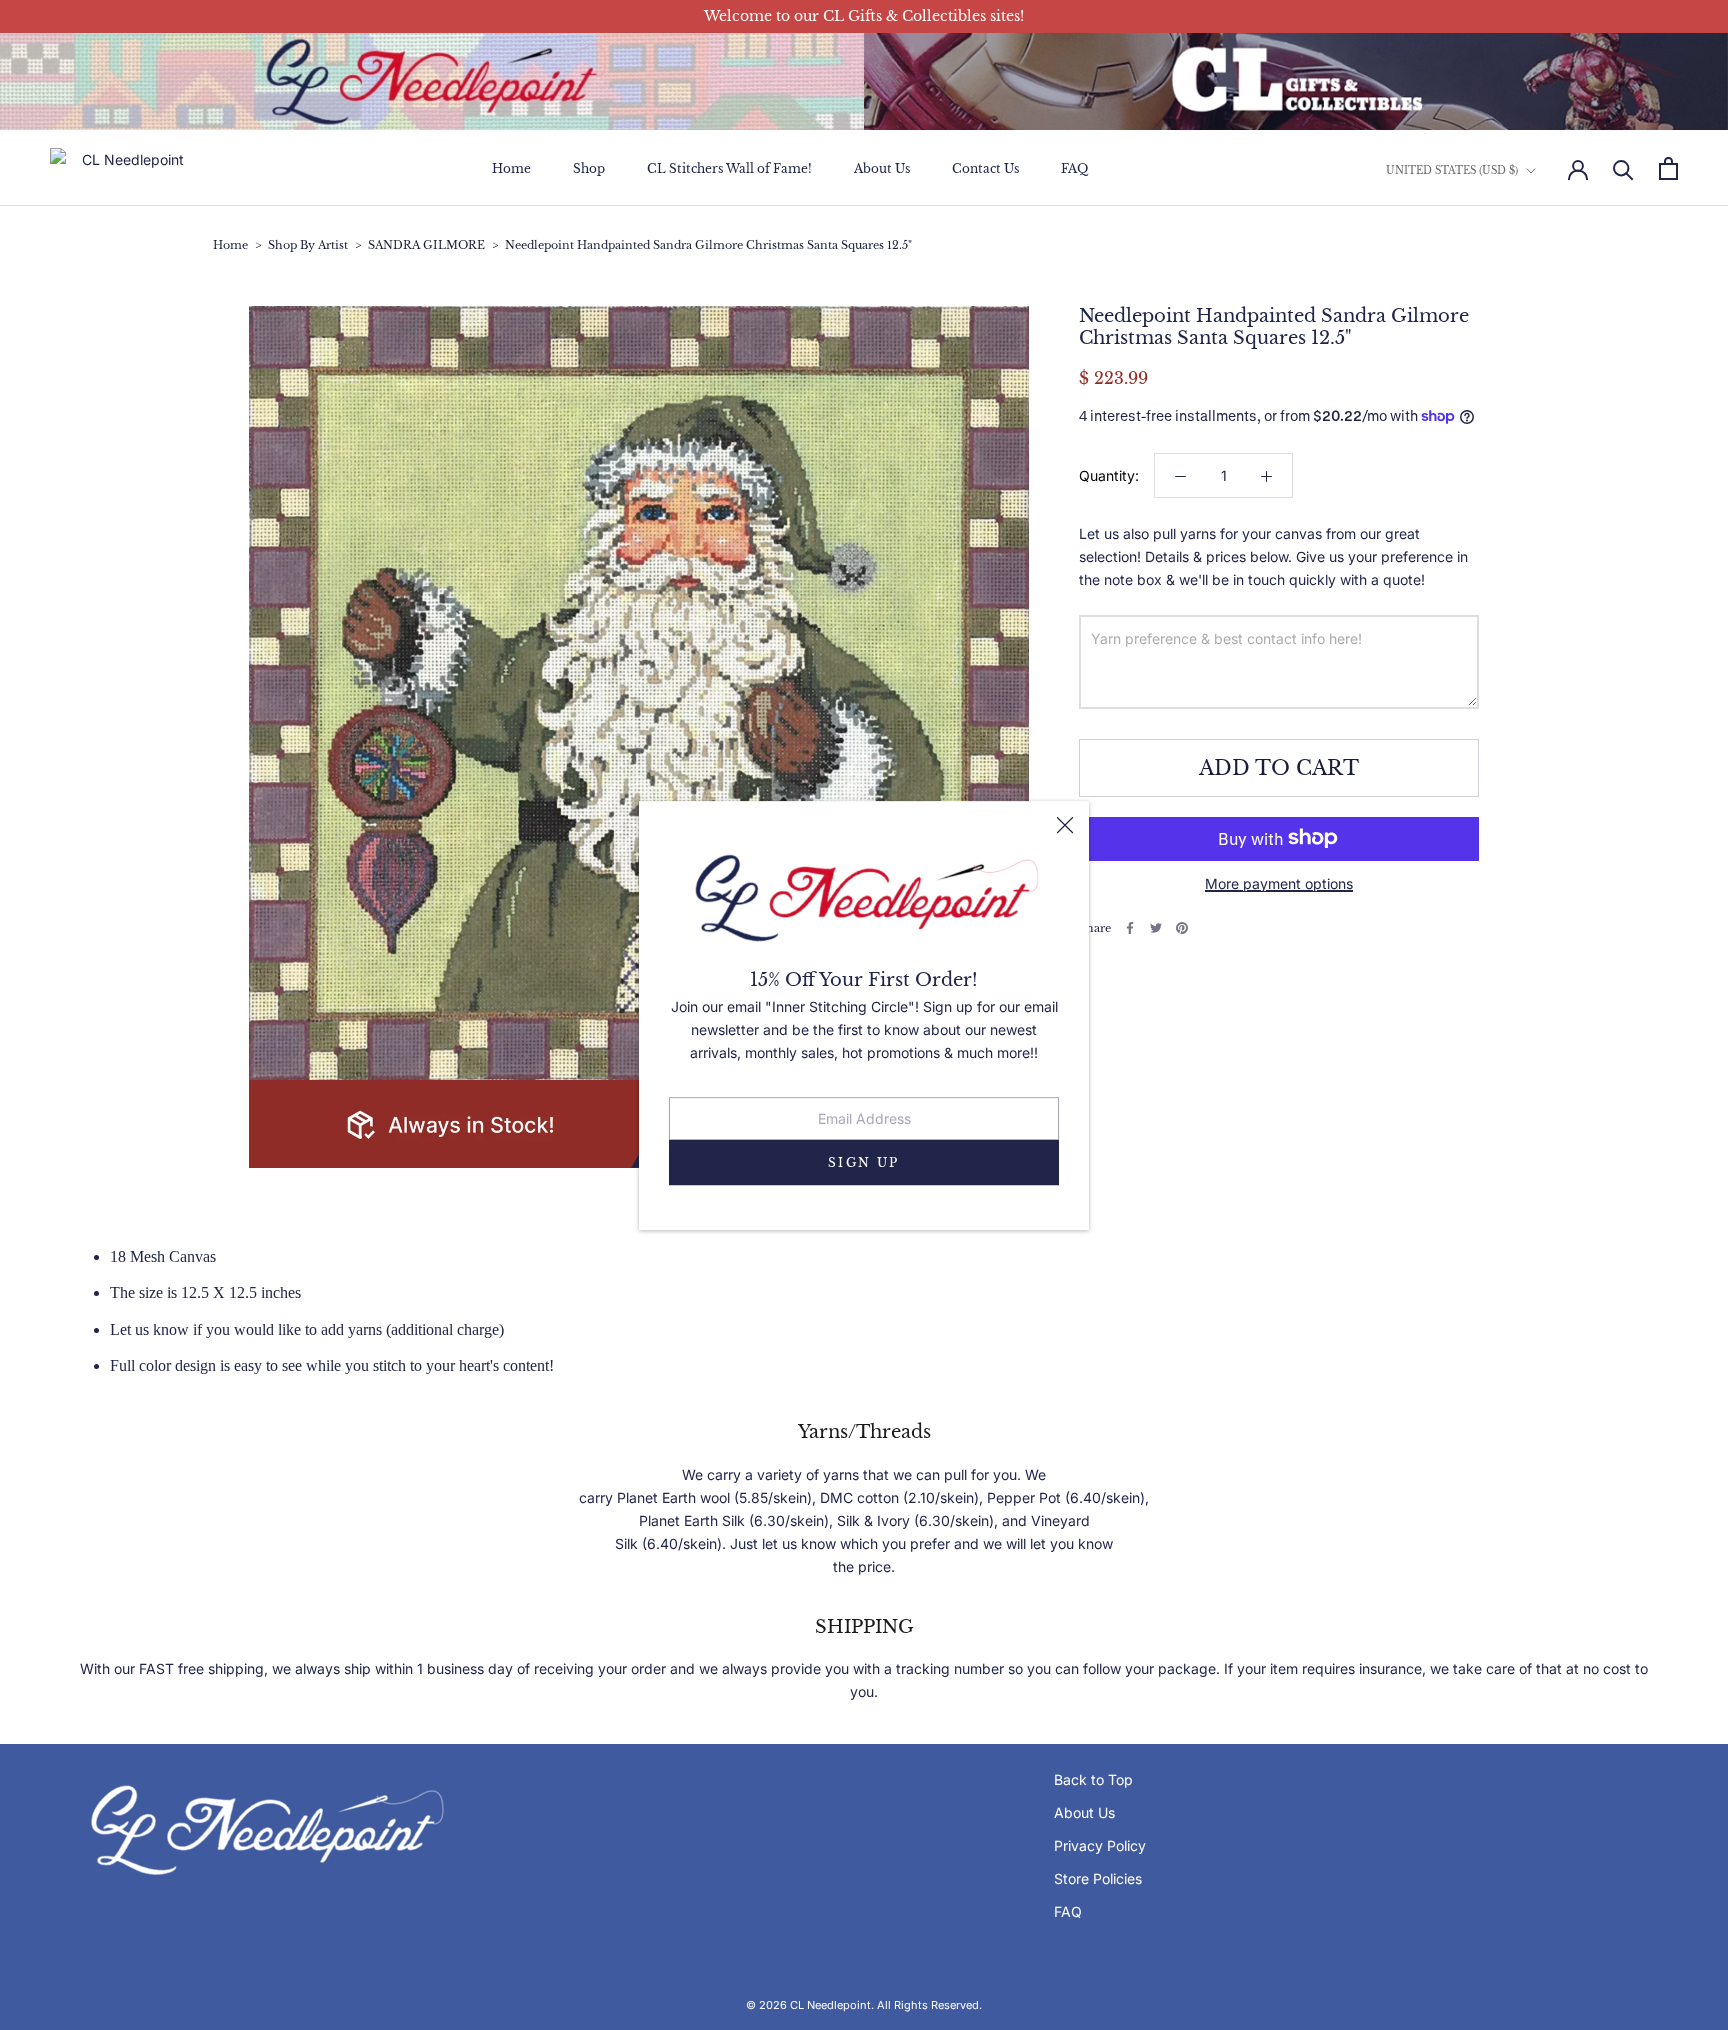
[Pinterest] (1182, 928)
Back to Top (1093, 1779)
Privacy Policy (1100, 1845)
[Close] (1065, 825)
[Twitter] (1156, 928)
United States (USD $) (1452, 170)
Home (511, 169)
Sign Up (864, 1161)
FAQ (1074, 169)
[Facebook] (1130, 928)
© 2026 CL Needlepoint (808, 2005)
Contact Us (985, 169)
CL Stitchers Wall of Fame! (729, 169)
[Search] (1623, 168)
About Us (882, 169)
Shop (589, 169)
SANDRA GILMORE (426, 245)
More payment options (1279, 882)
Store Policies (1098, 1878)
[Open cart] (1668, 168)
